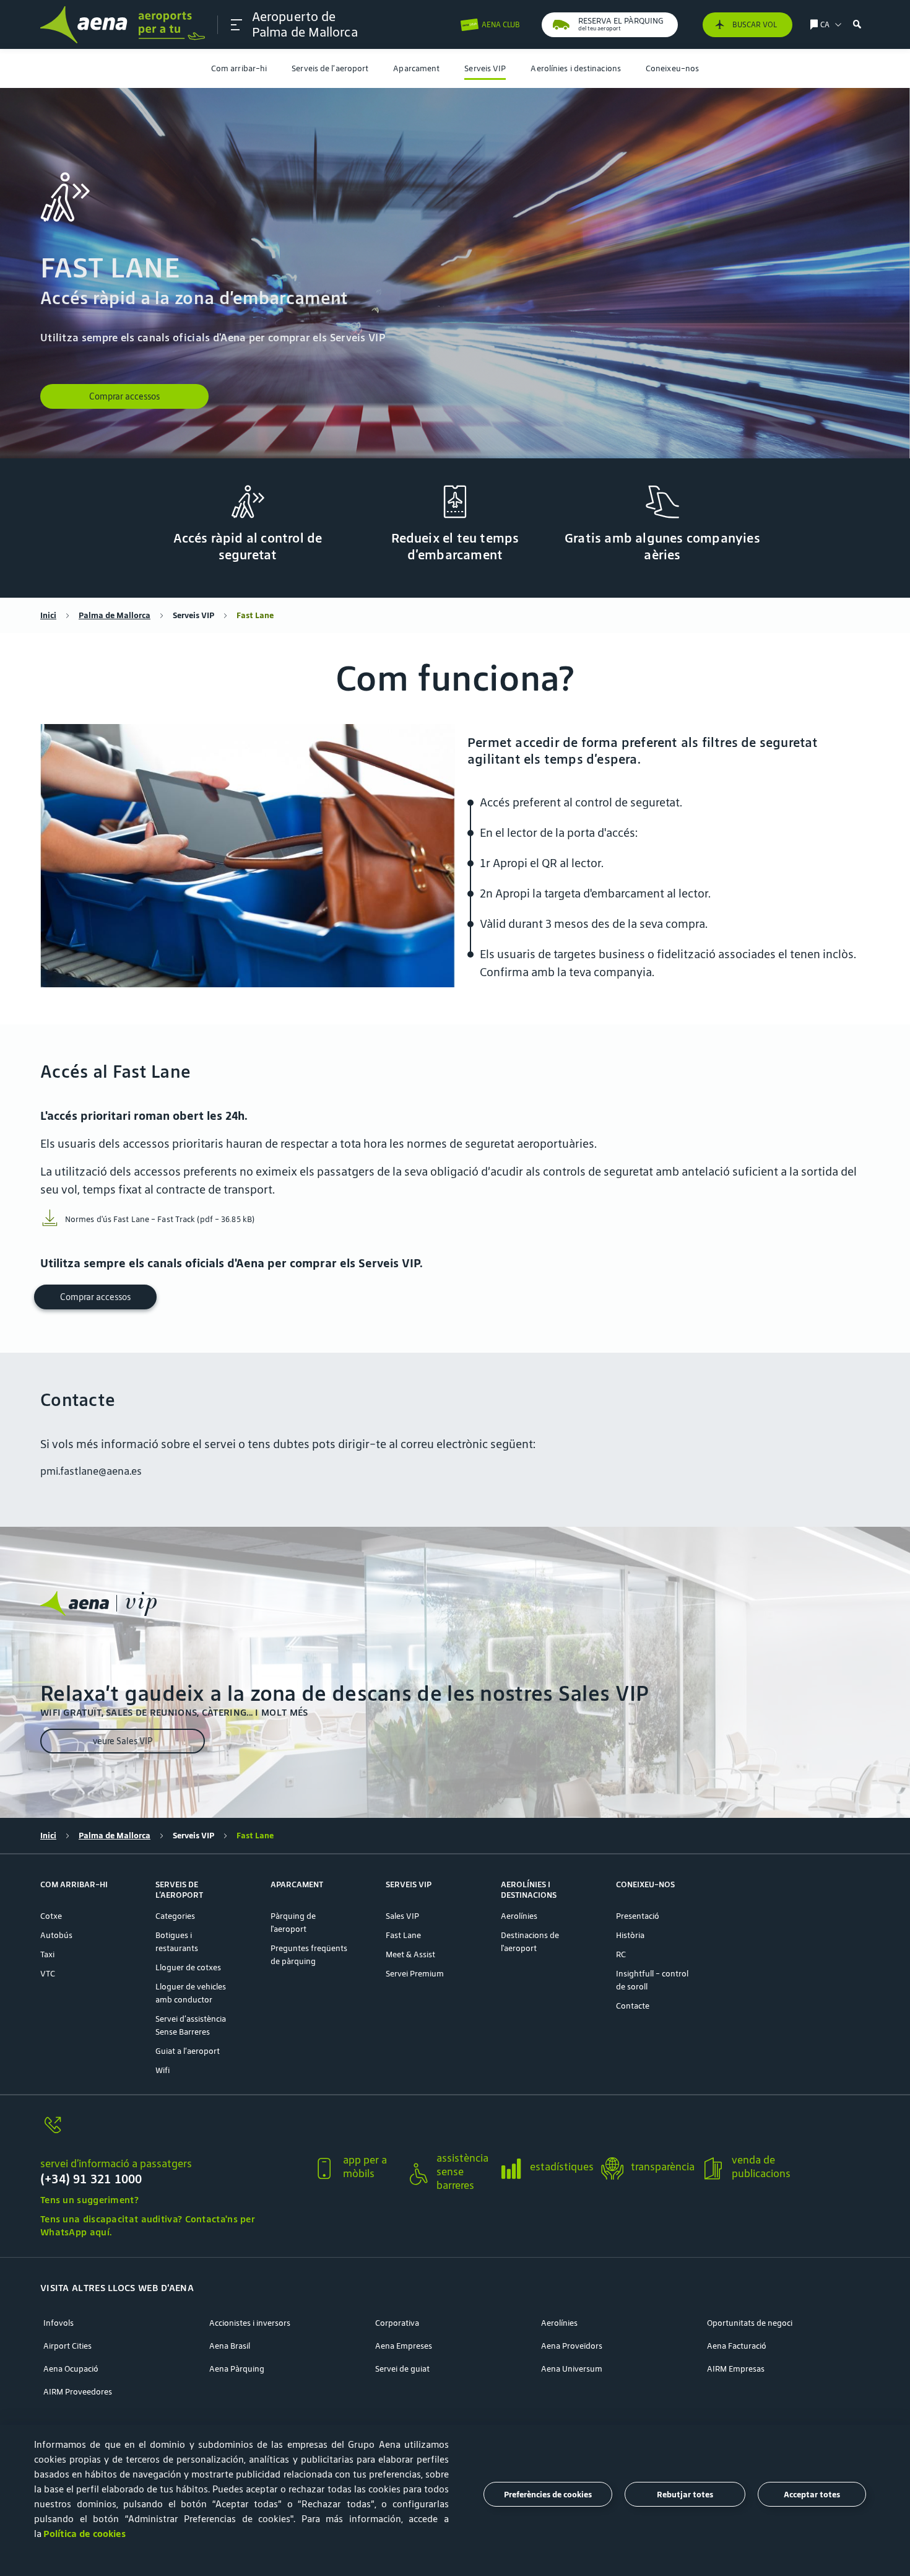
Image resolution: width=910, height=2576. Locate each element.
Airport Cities (67, 2346)
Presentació (638, 1916)
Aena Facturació (737, 2346)
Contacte (633, 2006)
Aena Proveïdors (572, 2346)
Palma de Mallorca (115, 615)
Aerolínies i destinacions (576, 68)
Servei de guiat (402, 2369)
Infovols (58, 2323)
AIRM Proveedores (78, 2392)
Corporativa (397, 2323)
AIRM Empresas (736, 2369)
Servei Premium (415, 1974)
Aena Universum (572, 2369)
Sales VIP (402, 1916)
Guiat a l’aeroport (188, 2051)
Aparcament (416, 68)
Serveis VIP (485, 68)
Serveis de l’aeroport (330, 68)
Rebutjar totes (685, 2495)
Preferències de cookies (548, 2495)
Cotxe (51, 1916)
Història (630, 1935)
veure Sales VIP (123, 1741)
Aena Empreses (404, 2346)
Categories (175, 1916)
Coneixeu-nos (672, 68)
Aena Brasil (230, 2346)
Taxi (47, 1954)
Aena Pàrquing (237, 2369)
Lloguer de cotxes (188, 1967)
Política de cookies (84, 2534)
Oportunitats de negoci (750, 2323)
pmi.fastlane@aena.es (91, 1471)
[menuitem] (239, 68)
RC (621, 1954)
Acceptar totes (812, 2495)
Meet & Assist (410, 1954)
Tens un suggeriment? (89, 2200)
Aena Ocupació (71, 2369)
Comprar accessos (124, 396)
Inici (48, 615)
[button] (236, 25)
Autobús (56, 1935)
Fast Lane (403, 1935)
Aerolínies (519, 1916)
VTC (48, 1974)
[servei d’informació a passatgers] (171, 2132)
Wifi (162, 2070)
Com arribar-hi (239, 68)
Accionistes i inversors (250, 2323)
